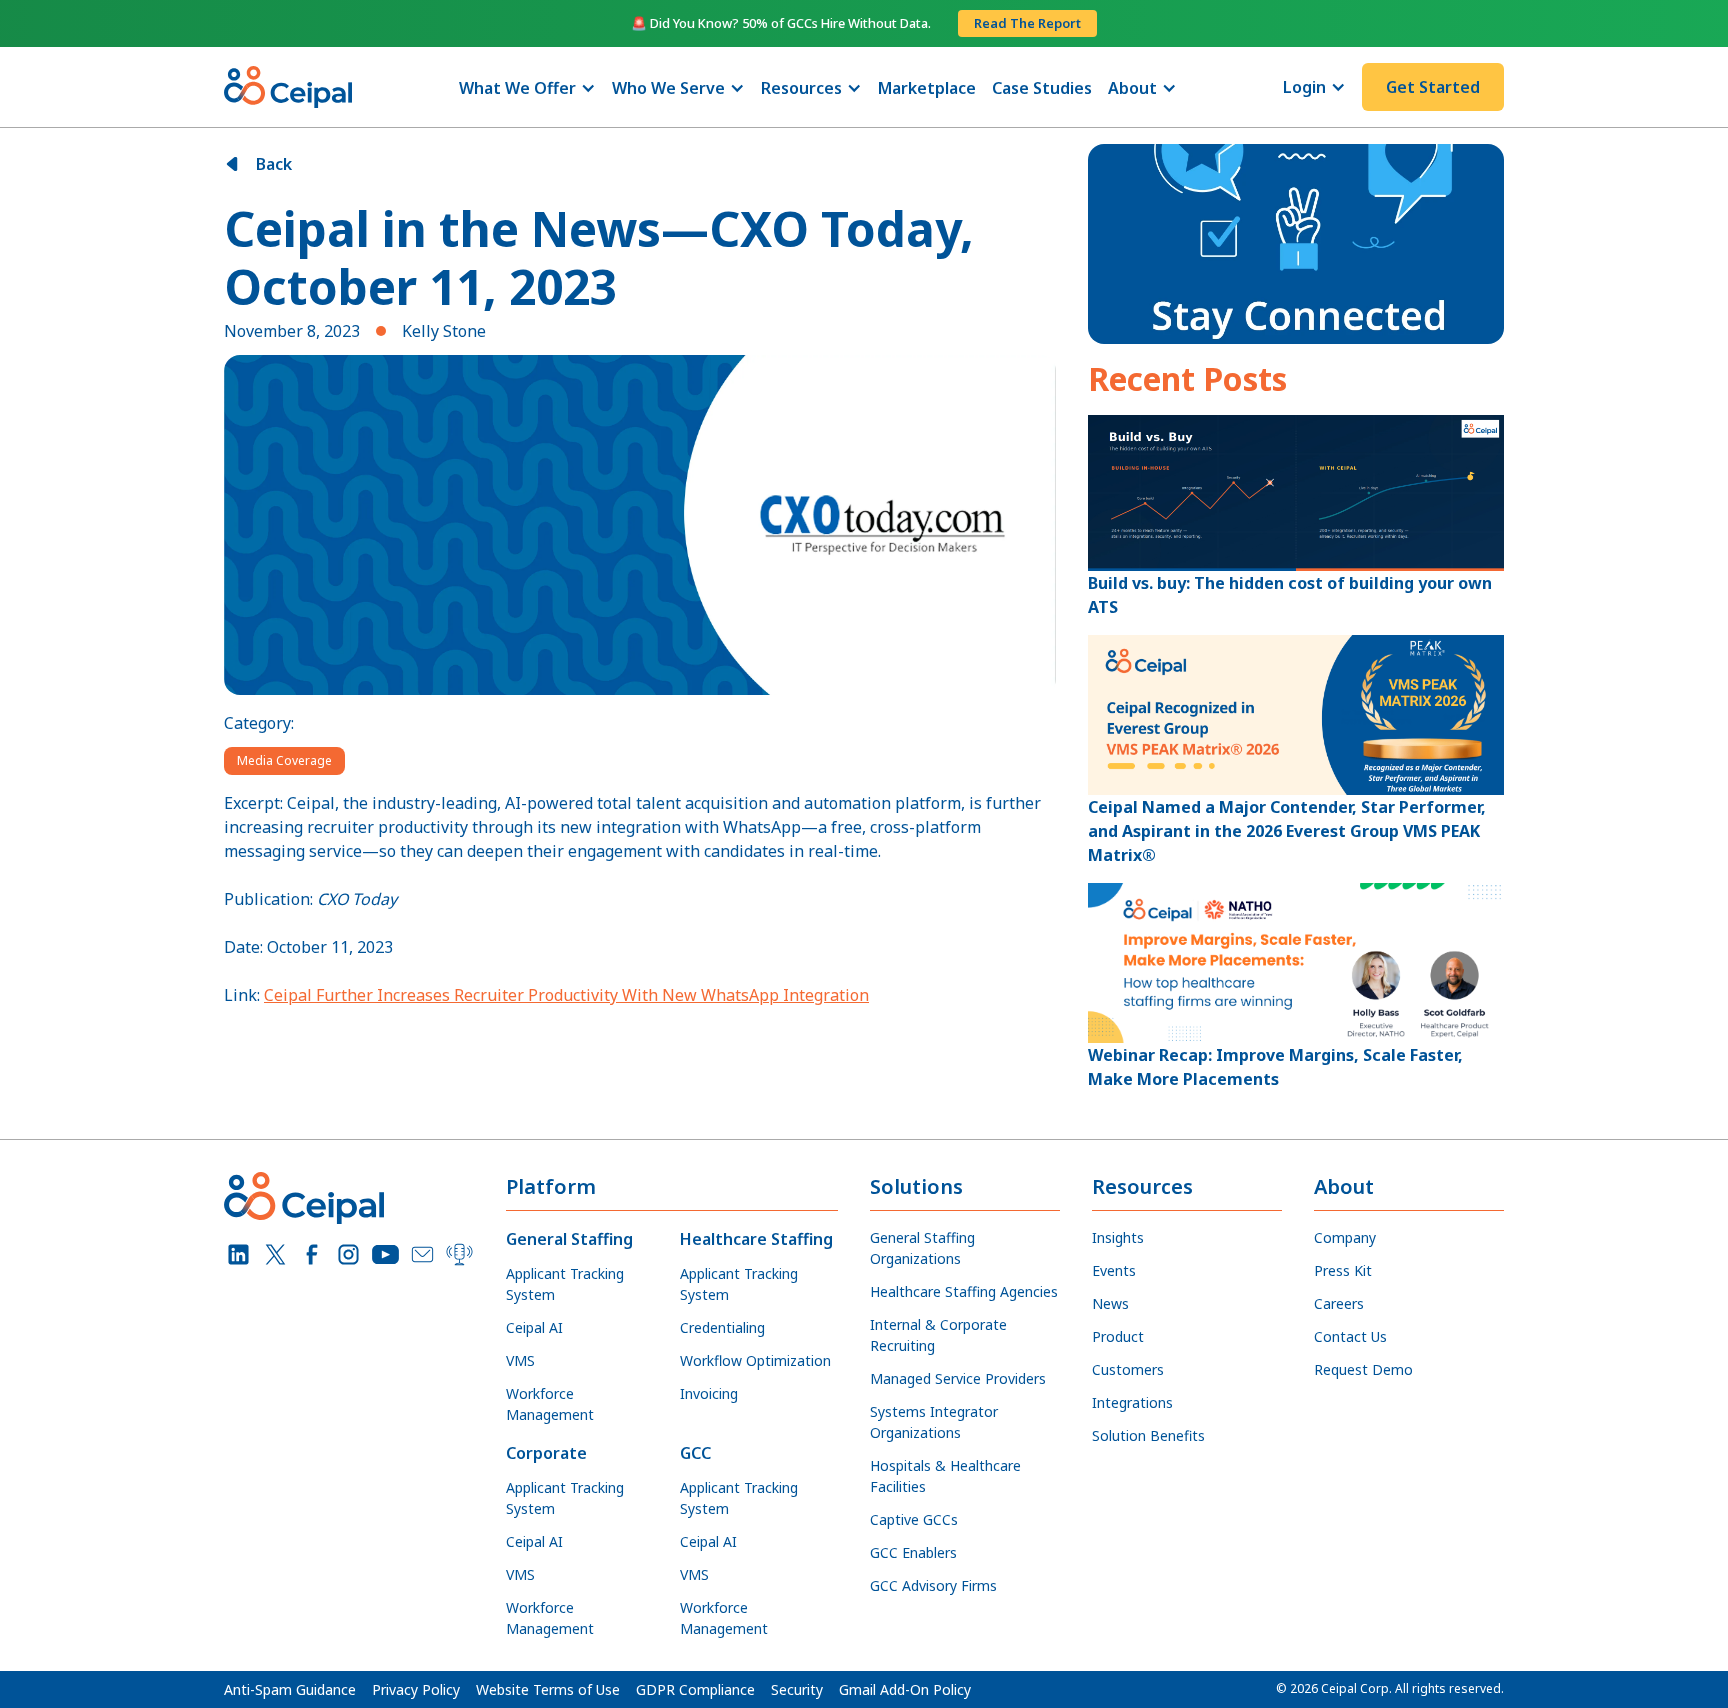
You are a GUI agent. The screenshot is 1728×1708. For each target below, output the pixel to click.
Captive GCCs (914, 1519)
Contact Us (1350, 1336)
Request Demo (1363, 1369)
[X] (275, 1254)
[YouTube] (385, 1254)
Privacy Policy (416, 1689)
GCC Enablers (913, 1552)
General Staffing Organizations (922, 1248)
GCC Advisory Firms (933, 1585)
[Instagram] (348, 1254)
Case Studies (1042, 88)
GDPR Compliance (695, 1689)
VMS (520, 1360)
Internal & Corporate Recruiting (938, 1335)
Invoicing (709, 1393)
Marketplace (927, 88)
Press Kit (1343, 1270)
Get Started (1433, 87)
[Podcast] (459, 1254)
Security (797, 1689)
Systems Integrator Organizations (934, 1422)
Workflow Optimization (755, 1360)
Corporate (546, 1453)
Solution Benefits (1148, 1435)
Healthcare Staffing (756, 1239)
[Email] (422, 1254)
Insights (1118, 1237)
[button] (527, 88)
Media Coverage (284, 760)
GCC (695, 1453)
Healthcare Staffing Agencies (964, 1291)
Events (1114, 1270)
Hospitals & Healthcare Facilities (945, 1476)
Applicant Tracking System (565, 1284)
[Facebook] (312, 1254)
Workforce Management (550, 1404)
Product (1118, 1336)
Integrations (1132, 1402)
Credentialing (722, 1327)
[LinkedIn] (238, 1254)
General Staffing (569, 1239)
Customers (1128, 1369)
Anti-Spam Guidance (290, 1689)
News (1110, 1303)
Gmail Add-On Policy (905, 1689)
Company (1345, 1237)
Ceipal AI (534, 1327)
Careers (1339, 1303)
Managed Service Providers (958, 1378)
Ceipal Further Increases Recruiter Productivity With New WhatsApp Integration (566, 995)
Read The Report (1027, 23)
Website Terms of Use (548, 1689)
